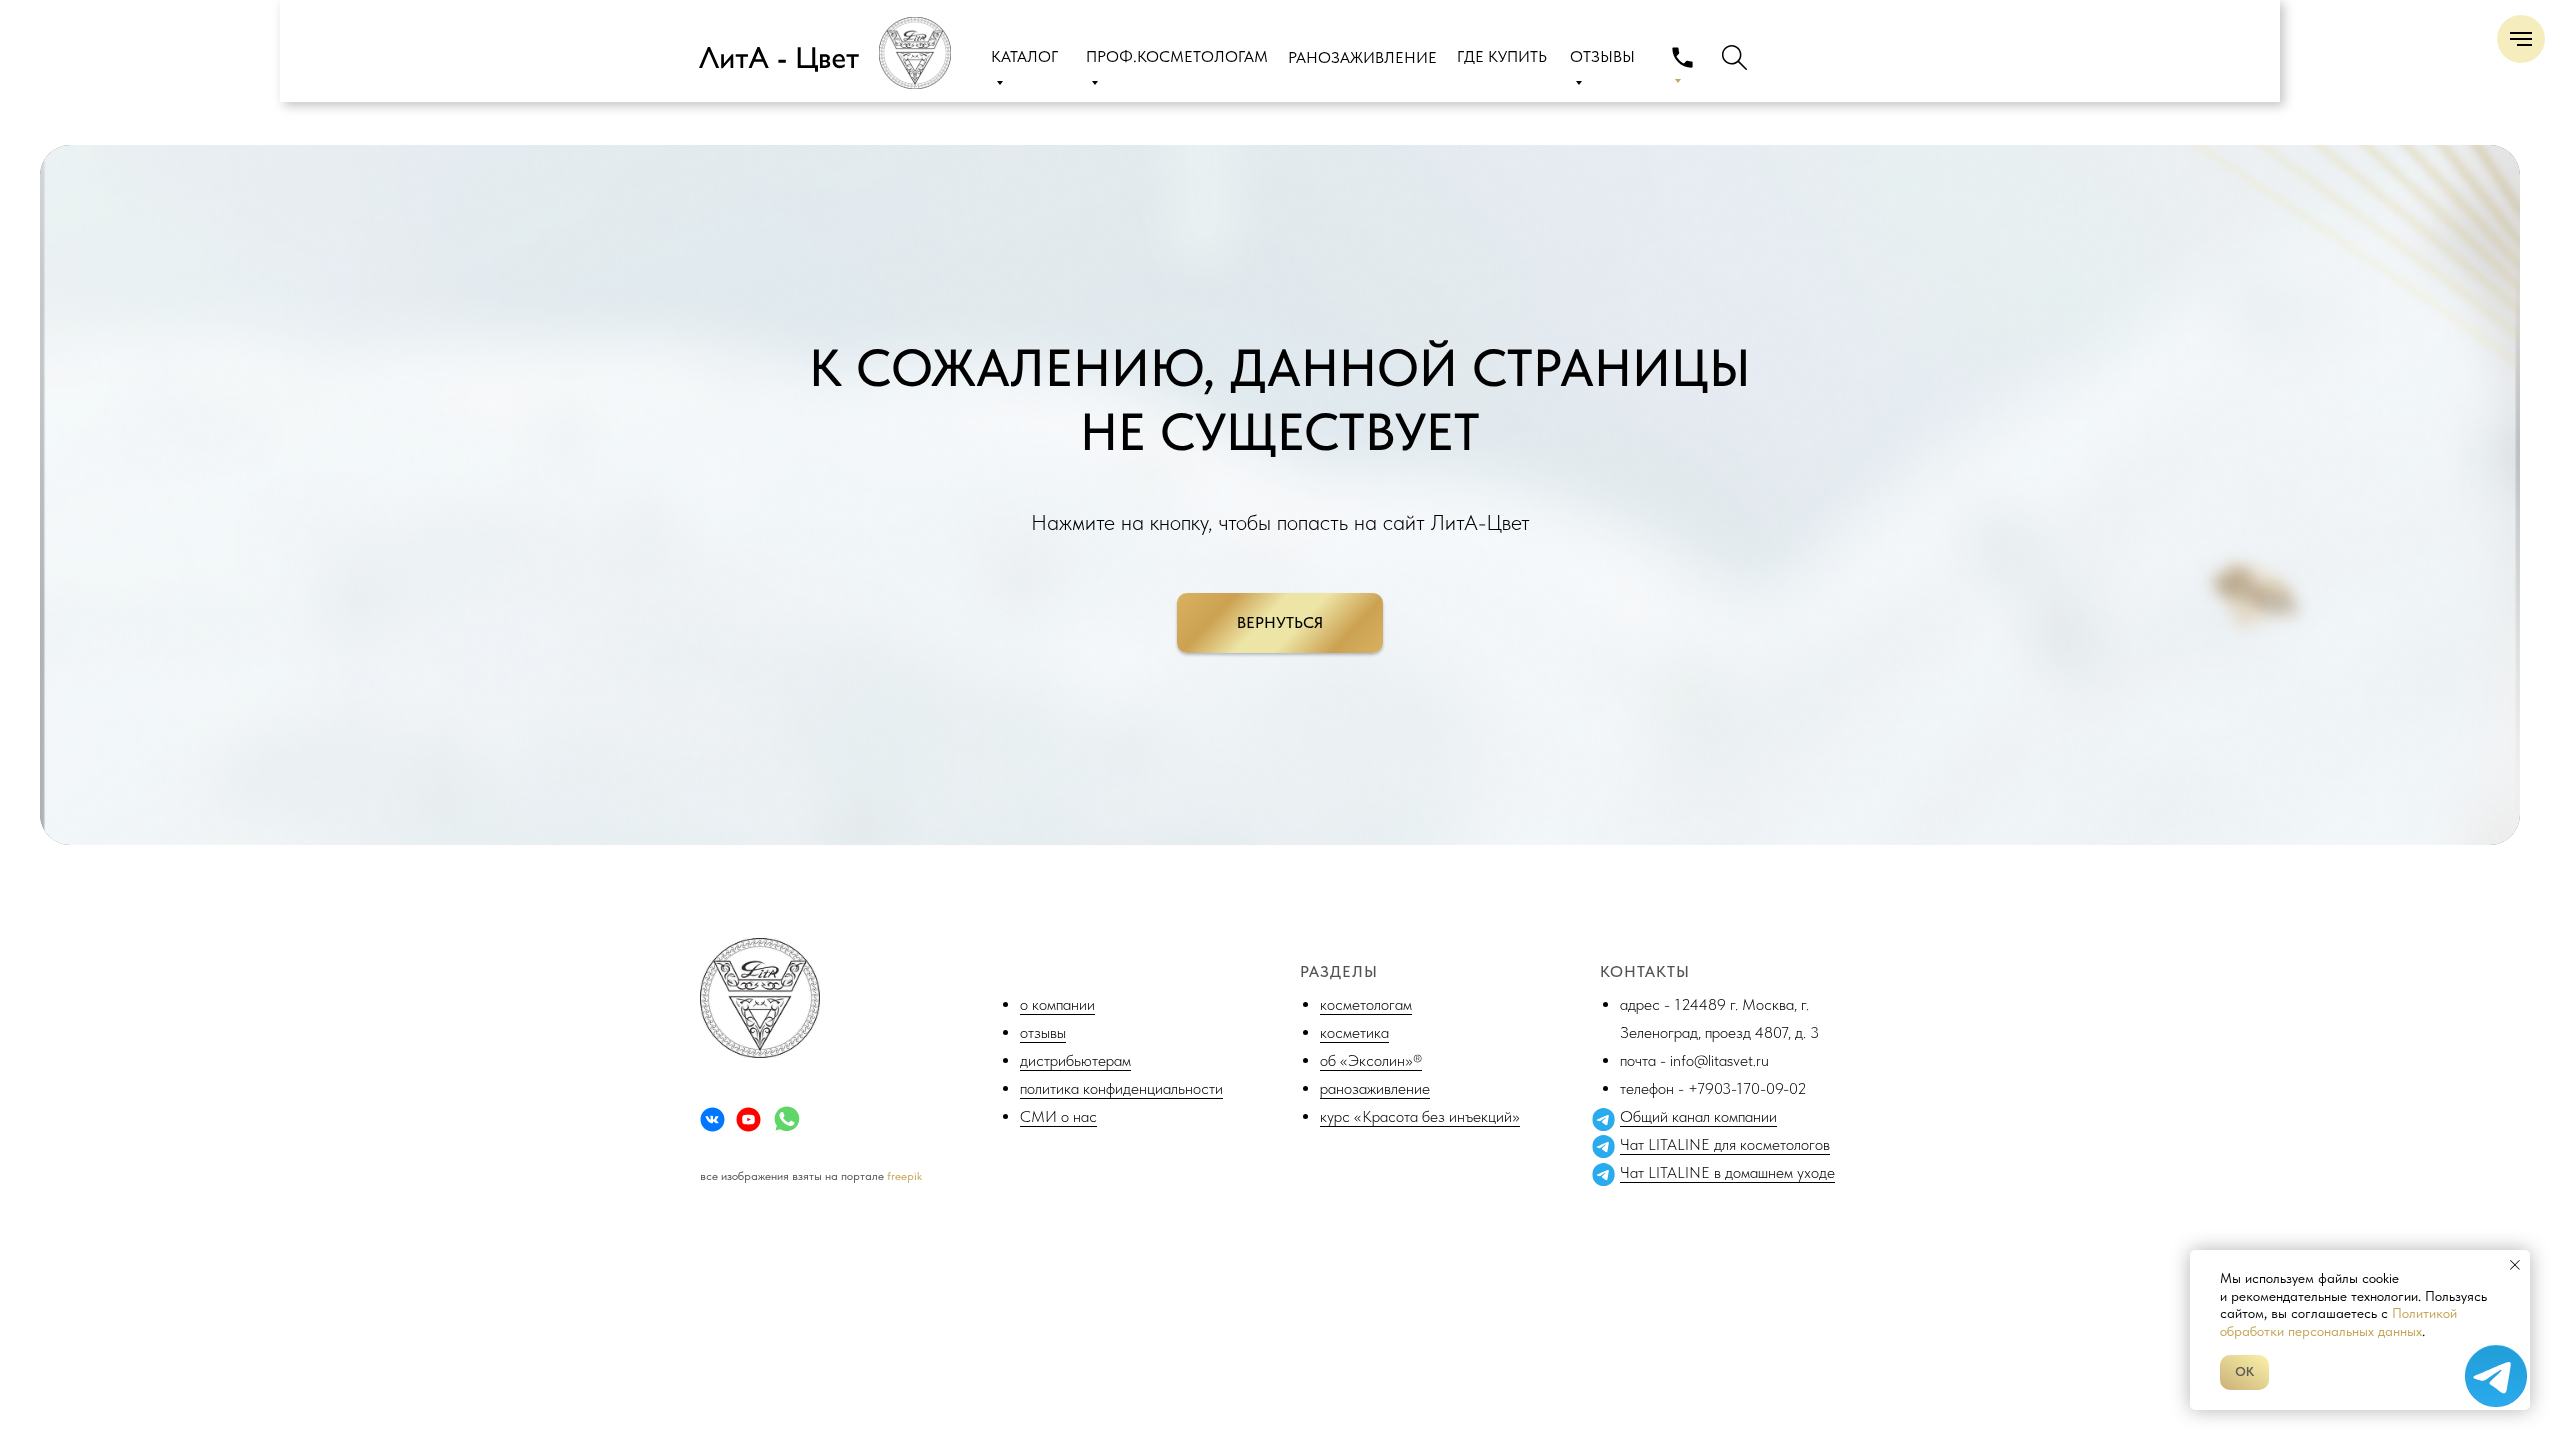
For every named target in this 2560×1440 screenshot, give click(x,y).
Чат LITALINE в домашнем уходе (1727, 1172)
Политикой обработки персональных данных (2338, 1322)
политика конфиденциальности (1121, 1088)
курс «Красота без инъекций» (1420, 1116)
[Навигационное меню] (2521, 39)
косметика (1354, 1032)
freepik (904, 1176)
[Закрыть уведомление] (2515, 1265)
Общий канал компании (1698, 1116)
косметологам (1366, 1004)
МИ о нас (1064, 1116)
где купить (1502, 56)
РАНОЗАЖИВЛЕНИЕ (1362, 57)
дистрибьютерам (1075, 1060)
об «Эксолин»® (1371, 1060)
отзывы (1043, 1032)
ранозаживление (1375, 1088)
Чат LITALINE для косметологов (1725, 1144)
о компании (1057, 1004)
